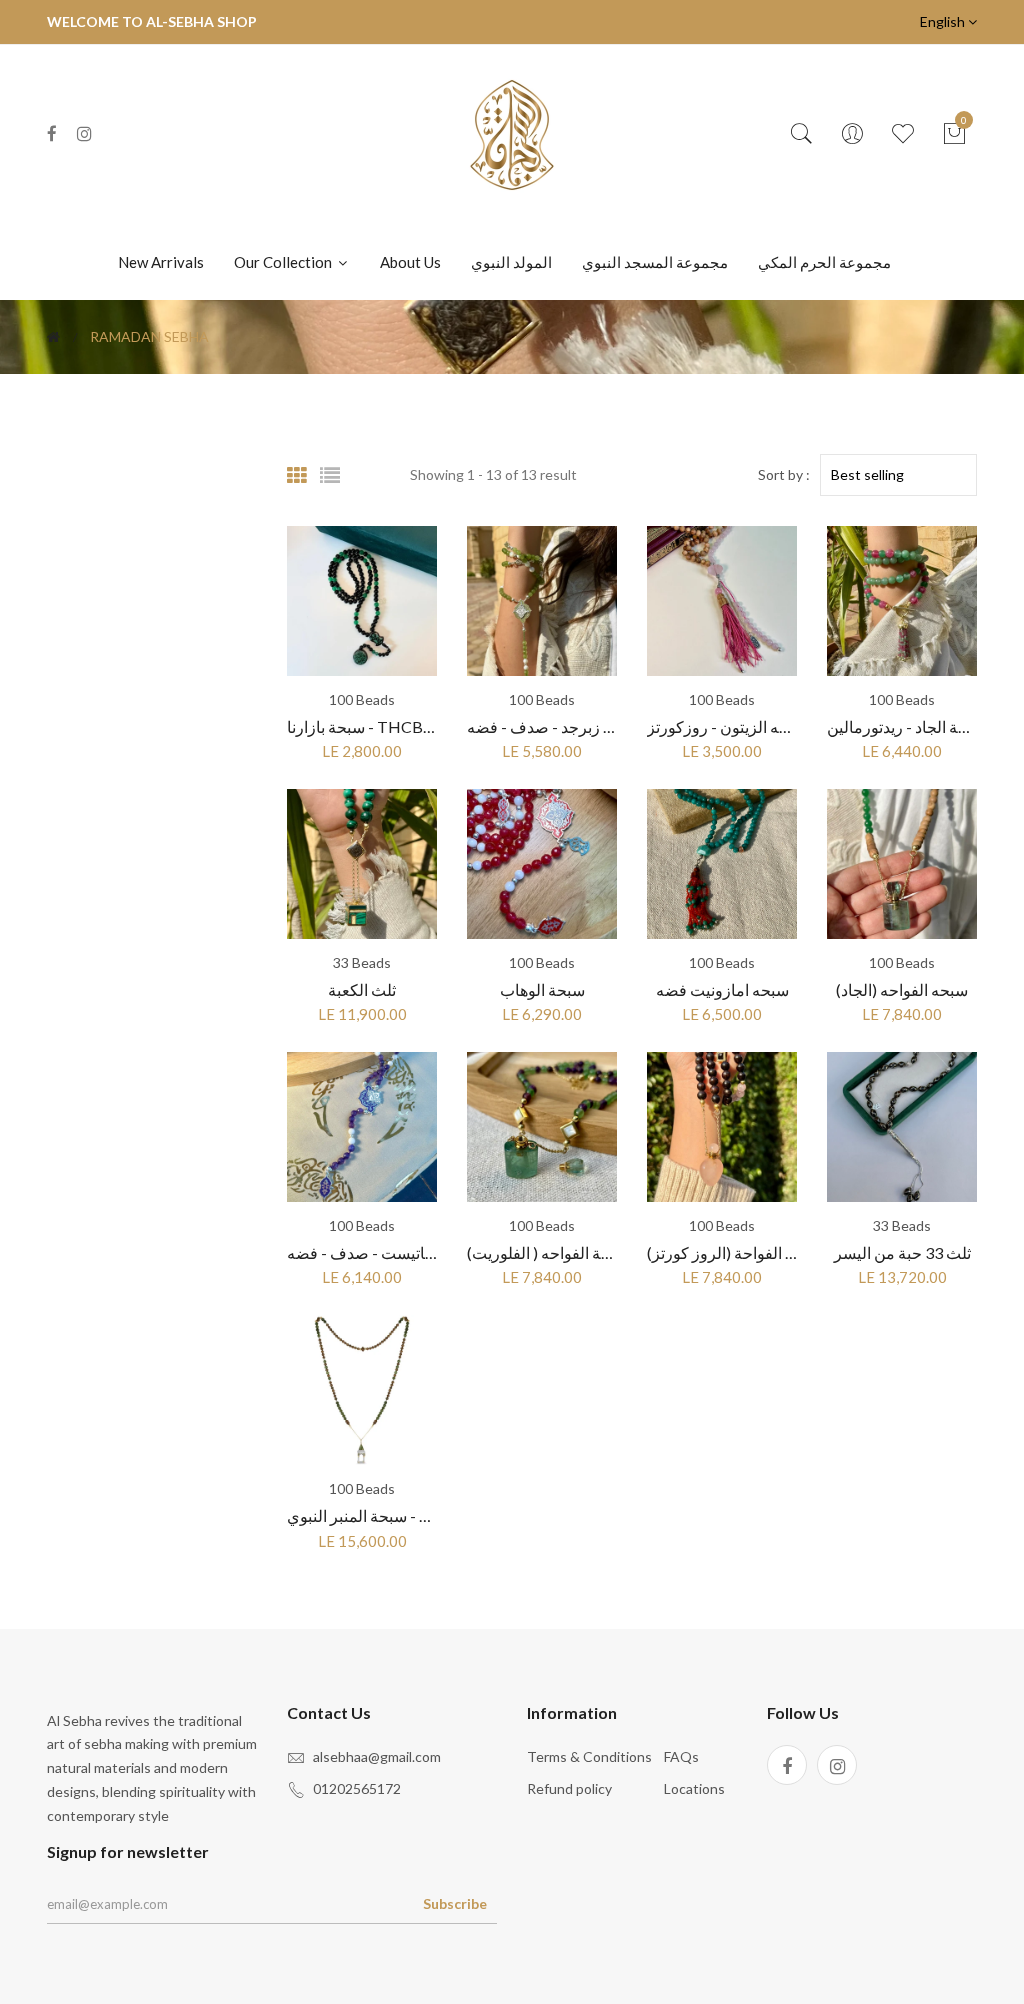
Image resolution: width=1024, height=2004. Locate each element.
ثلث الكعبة (362, 989)
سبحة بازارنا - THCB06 (364, 726)
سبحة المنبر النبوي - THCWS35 (391, 1515)
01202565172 (357, 1788)
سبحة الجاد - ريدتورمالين (906, 726)
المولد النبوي (511, 262)
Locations (694, 1788)
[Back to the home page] (53, 337)
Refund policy (569, 1788)
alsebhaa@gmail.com (377, 1756)
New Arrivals (161, 262)
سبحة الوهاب (542, 989)
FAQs (681, 1756)
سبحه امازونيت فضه (722, 989)
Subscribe (455, 1903)
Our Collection (284, 262)
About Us (410, 262)
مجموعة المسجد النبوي (655, 262)
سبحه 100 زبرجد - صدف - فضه (568, 726)
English (944, 21)
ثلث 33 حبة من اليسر (902, 1252)
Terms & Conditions (589, 1756)
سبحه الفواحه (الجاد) (902, 989)
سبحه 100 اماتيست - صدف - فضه (397, 1252)
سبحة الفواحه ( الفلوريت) (548, 1252)
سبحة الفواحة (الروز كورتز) (734, 1252)
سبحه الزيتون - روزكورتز (727, 726)
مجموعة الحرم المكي (824, 262)
